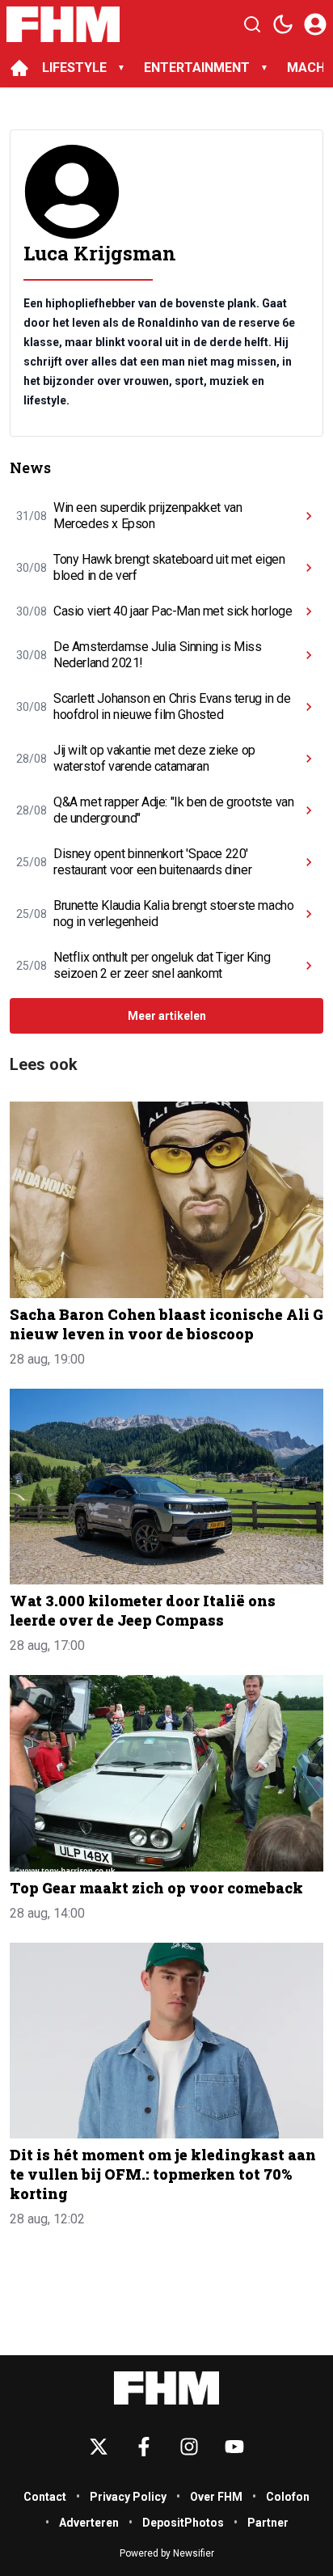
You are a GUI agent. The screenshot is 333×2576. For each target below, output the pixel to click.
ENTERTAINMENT (197, 68)
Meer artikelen (167, 1016)
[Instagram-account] (189, 2447)
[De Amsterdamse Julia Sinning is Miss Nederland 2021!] (309, 655)
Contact (45, 2497)
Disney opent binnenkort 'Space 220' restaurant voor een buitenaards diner (152, 862)
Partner (268, 2523)
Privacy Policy (128, 2497)
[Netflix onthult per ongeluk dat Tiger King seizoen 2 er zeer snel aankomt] (309, 966)
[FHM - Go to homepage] (166, 2388)
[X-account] (99, 2447)
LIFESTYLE (74, 68)
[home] (19, 68)
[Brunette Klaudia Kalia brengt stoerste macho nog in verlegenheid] (309, 914)
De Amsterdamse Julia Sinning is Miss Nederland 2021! (158, 655)
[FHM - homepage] (63, 24)
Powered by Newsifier (167, 2553)
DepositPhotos (183, 2523)
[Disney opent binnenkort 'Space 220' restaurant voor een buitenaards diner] (309, 862)
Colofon (288, 2497)
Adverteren (89, 2523)
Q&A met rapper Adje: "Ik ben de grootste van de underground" (173, 810)
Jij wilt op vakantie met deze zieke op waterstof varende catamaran (154, 758)
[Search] (252, 24)
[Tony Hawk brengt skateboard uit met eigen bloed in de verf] (309, 568)
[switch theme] (283, 24)
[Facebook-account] (144, 2447)
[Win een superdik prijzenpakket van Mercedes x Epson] (309, 516)
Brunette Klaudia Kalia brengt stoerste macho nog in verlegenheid (173, 914)
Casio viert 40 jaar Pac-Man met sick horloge (173, 611)
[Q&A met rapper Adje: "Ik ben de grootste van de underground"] (309, 810)
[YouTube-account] (234, 2447)
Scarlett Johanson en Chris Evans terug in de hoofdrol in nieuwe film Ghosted (172, 706)
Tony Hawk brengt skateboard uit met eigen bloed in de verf (169, 567)
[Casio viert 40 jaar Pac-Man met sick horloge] (309, 611)
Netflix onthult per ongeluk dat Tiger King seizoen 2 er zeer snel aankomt (162, 965)
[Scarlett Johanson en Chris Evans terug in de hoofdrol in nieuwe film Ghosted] (309, 707)
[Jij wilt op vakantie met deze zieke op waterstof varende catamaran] (309, 759)
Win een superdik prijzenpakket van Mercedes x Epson (148, 516)
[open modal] (315, 24)
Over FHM (216, 2497)
